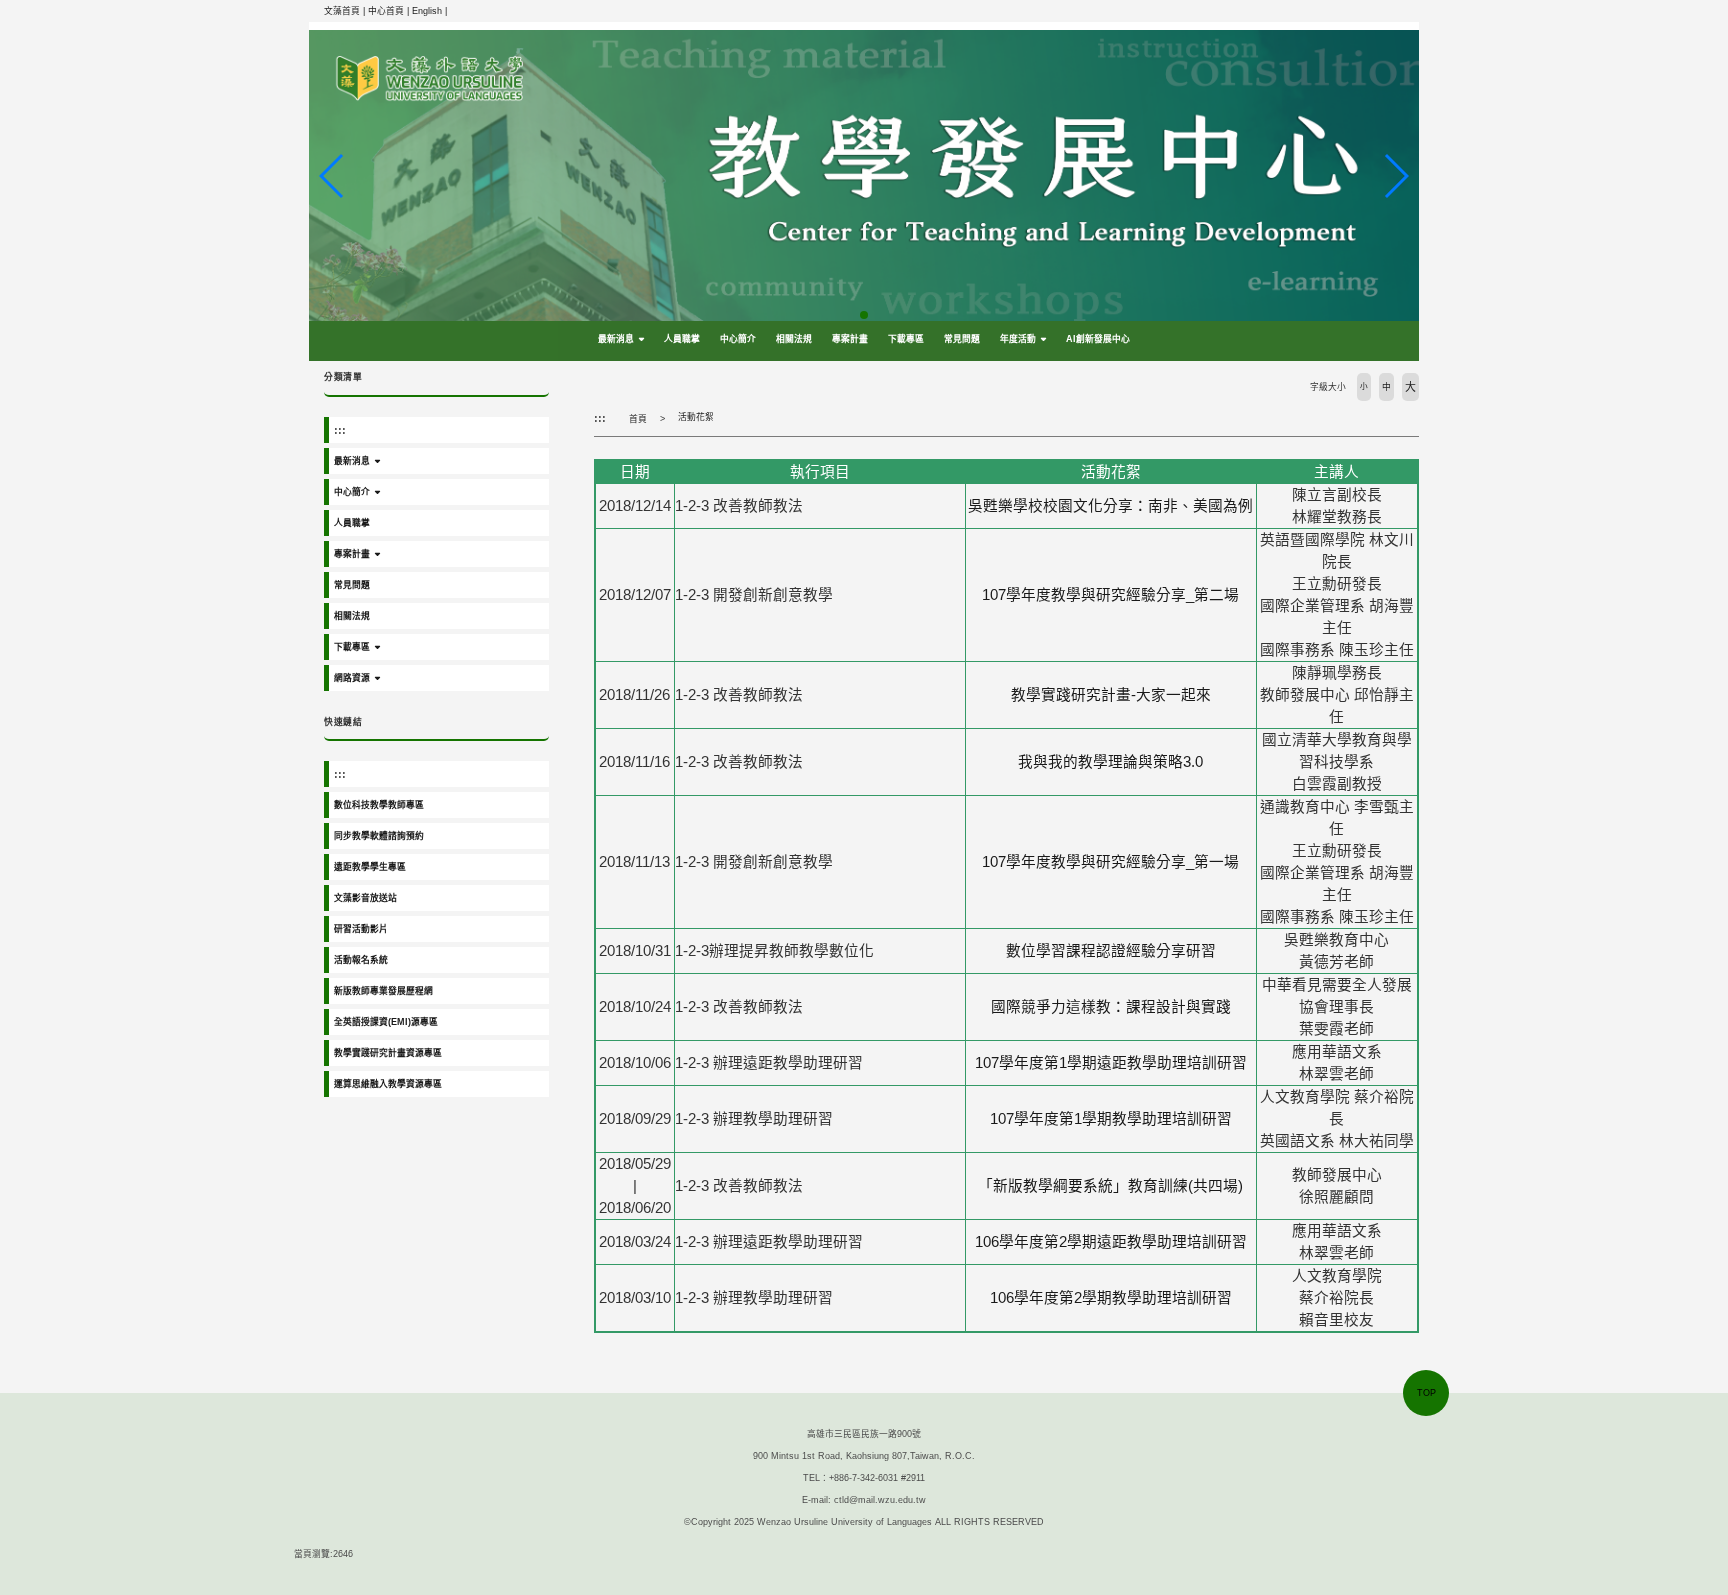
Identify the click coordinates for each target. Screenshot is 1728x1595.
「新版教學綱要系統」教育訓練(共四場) (1110, 1186)
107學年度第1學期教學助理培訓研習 (1111, 1119)
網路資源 (352, 678)
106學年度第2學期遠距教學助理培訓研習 (1111, 1242)
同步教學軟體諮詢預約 (379, 836)
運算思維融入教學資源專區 (388, 1084)
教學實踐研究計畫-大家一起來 (1111, 695)
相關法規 (794, 339)
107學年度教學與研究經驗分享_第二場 (1110, 595)
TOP (1426, 1393)
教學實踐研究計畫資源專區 (388, 1053)
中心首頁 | (390, 11)
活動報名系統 (361, 960)
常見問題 (962, 339)
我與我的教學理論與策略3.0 (1110, 762)
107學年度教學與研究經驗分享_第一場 (1110, 862)
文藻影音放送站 (365, 898)
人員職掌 (682, 339)
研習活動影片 (361, 929)
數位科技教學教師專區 (379, 805)
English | (429, 11)
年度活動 (1018, 339)
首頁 (638, 419)
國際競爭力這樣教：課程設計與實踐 (1111, 1007)
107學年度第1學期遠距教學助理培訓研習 (1111, 1063)
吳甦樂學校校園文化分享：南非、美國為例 (1110, 506)
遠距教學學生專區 (370, 867)
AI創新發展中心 (1098, 339)
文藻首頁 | (346, 11)
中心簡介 (738, 339)
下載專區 (906, 339)
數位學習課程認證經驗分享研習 (1111, 951)
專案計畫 (850, 339)
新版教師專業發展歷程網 (383, 991)
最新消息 (616, 339)
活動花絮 (696, 417)
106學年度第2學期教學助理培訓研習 (1111, 1298)
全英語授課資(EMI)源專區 (386, 1022)
